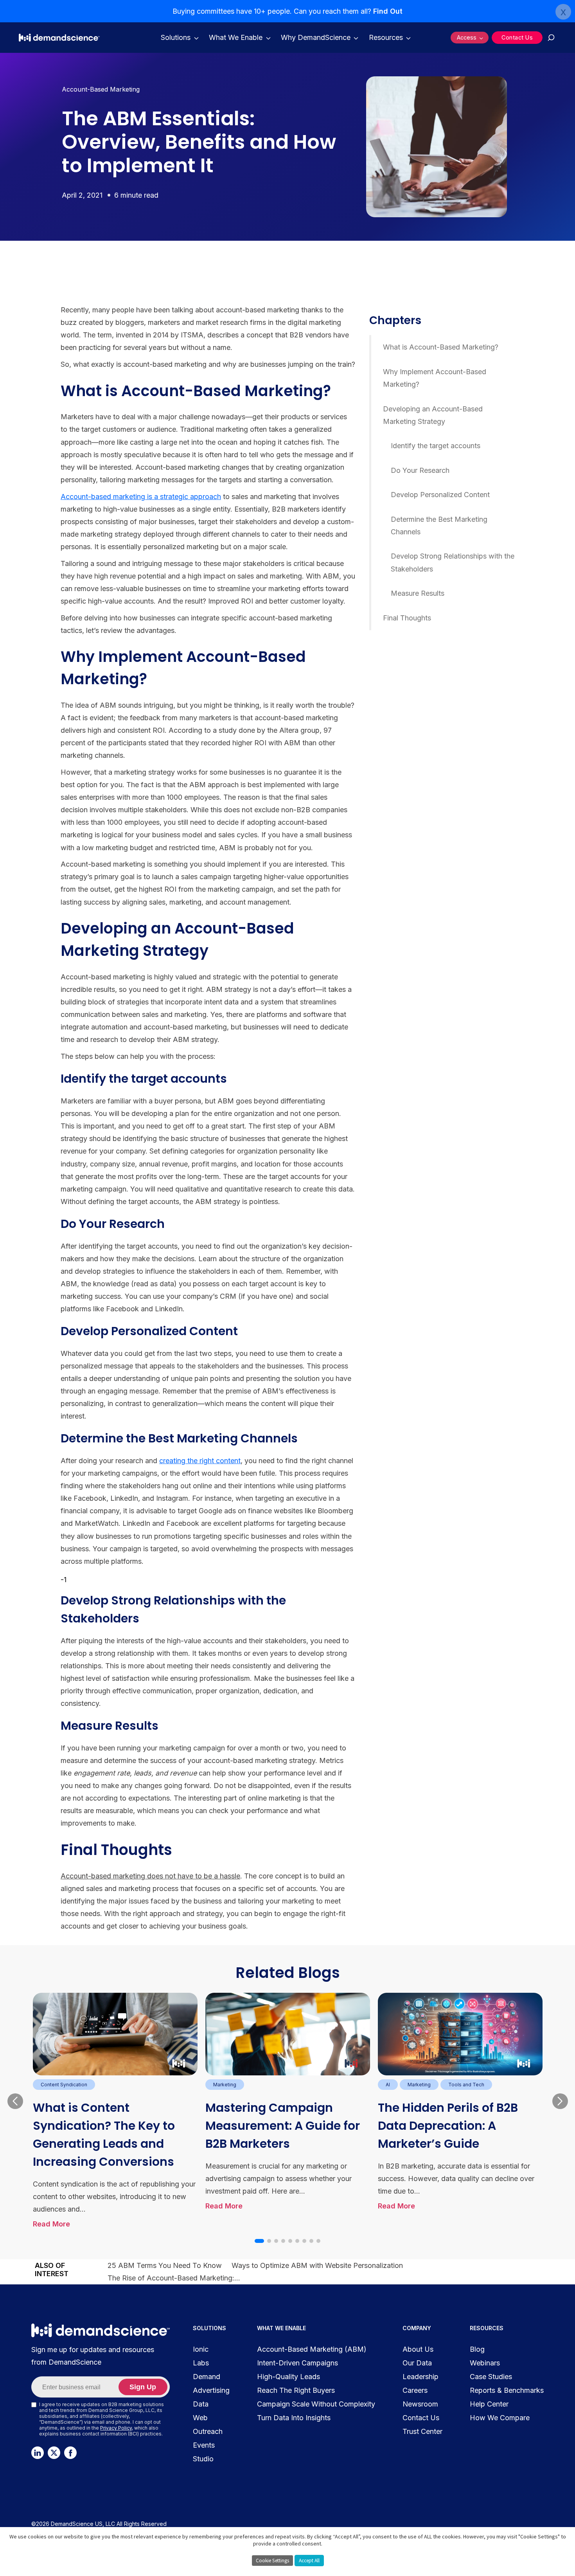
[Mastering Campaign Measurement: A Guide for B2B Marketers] (288, 2034)
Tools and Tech (466, 2085)
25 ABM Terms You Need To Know (165, 2265)
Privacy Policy (116, 2428)
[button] (259, 2241)
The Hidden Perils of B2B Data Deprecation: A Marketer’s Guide (448, 2126)
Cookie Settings (272, 2561)
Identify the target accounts (436, 446)
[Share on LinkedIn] (36, 325)
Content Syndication (64, 2085)
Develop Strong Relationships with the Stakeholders (453, 563)
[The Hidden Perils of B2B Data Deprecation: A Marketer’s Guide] (460, 2034)
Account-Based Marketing (101, 89)
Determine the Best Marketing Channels (439, 525)
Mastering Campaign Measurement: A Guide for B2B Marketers (283, 2126)
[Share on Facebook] (36, 307)
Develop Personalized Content (440, 495)
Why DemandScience (316, 37)
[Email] (36, 362)
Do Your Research (420, 470)
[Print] (36, 380)
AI (388, 2085)
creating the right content (200, 1461)
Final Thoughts (407, 618)
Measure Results (418, 593)
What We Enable (236, 37)
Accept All (309, 2561)
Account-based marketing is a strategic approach (141, 497)
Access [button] (467, 37)
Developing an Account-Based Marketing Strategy (433, 415)
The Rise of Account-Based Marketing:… (174, 2278)
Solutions (176, 37)
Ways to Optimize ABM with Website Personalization (317, 2265)
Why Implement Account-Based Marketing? (435, 378)
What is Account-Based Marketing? (441, 347)
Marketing (225, 2085)
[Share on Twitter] (36, 344)
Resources (386, 37)
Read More (51, 2224)
